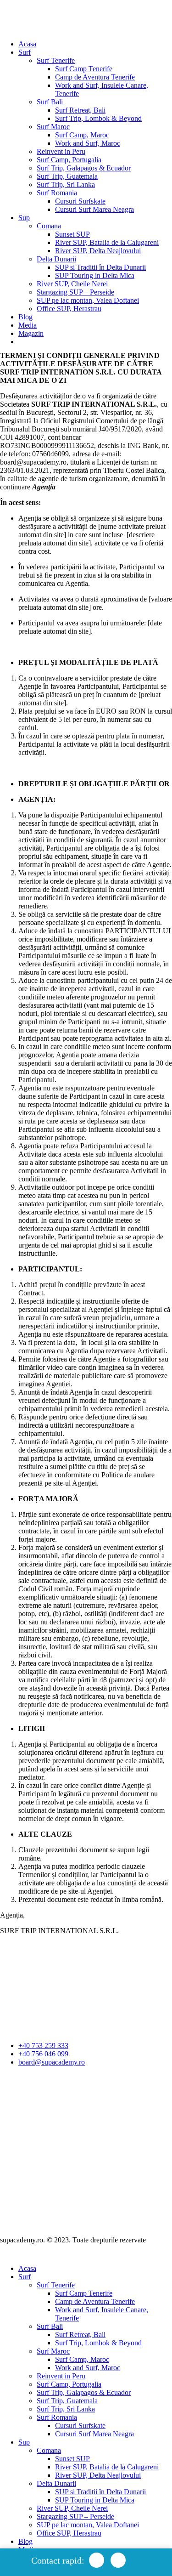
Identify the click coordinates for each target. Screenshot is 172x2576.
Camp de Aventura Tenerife (95, 77)
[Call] (118, 2560)
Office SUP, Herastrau (69, 309)
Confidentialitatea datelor (36, 2078)
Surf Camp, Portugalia (69, 160)
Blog (25, 317)
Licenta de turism (25, 2111)
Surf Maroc (53, 127)
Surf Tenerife (56, 60)
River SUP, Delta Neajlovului (98, 251)
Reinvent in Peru (61, 151)
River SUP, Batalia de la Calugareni (107, 242)
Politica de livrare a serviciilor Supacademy (62, 2094)
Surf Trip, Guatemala (67, 176)
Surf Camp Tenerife (84, 69)
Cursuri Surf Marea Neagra (94, 209)
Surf (25, 52)
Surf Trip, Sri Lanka (66, 184)
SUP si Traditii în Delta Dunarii (100, 267)
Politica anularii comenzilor (39, 2086)
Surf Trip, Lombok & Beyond (98, 118)
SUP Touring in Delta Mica (95, 275)
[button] (6, 2253)
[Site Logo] (28, 20)
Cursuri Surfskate (80, 201)
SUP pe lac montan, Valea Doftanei (88, 300)
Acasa (27, 44)
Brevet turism (19, 2102)
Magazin (31, 333)
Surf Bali (50, 102)
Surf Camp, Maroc (82, 135)
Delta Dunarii (56, 259)
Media (28, 325)
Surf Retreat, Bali (80, 110)
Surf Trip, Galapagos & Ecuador (84, 168)
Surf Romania (57, 193)
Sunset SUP (72, 234)
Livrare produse (23, 2127)
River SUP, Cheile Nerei (72, 284)
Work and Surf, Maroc (88, 143)
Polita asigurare (22, 2119)
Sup (24, 218)
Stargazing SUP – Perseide (75, 292)
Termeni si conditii (104, 2078)
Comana (49, 226)
